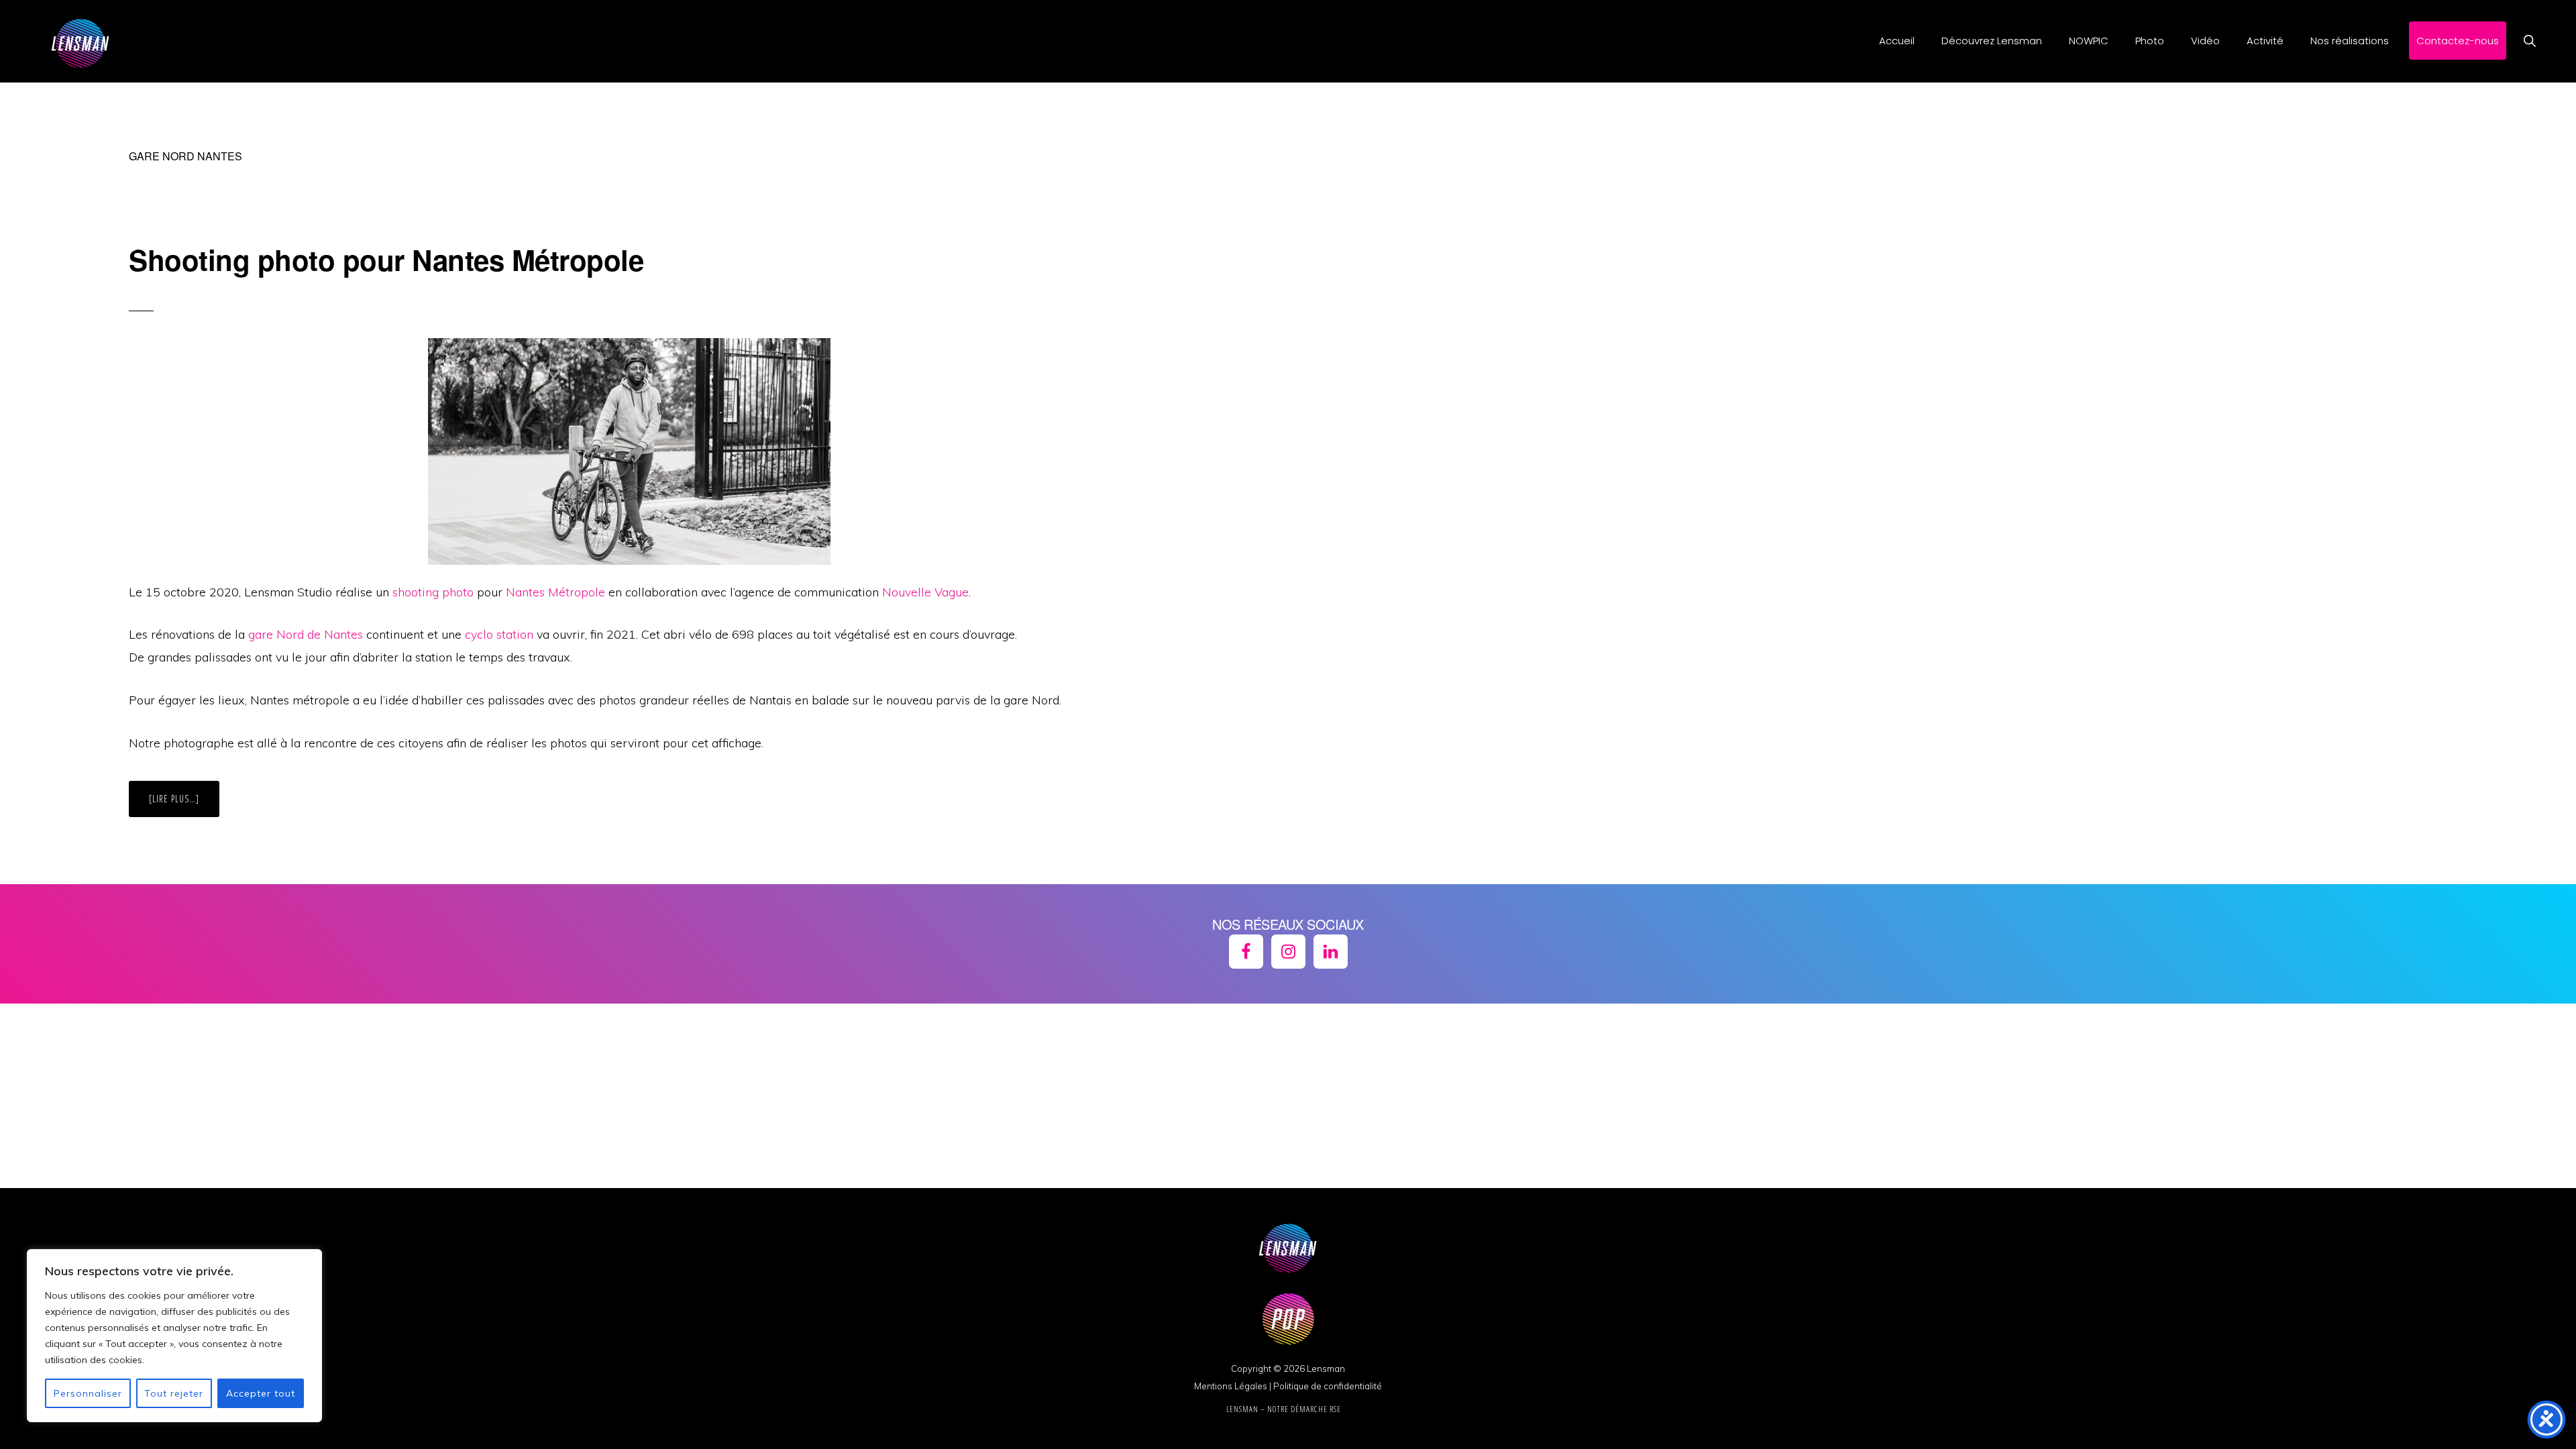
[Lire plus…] (184, 804)
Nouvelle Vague (925, 592)
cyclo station (499, 634)
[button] (2529, 41)
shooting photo (433, 592)
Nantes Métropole (555, 592)
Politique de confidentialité (1328, 1386)
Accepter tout (261, 1393)
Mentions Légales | (1233, 1386)
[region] (174, 1336)
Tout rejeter (174, 1393)
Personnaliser (88, 1393)
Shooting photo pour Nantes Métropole (386, 260)
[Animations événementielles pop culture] (1288, 1352)
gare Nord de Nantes (306, 634)
